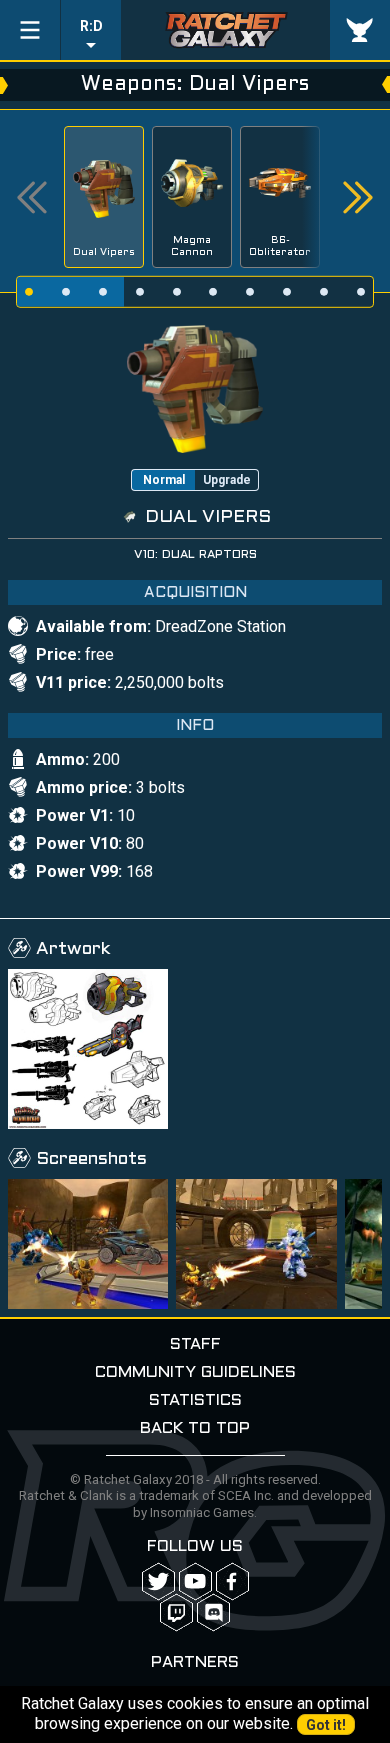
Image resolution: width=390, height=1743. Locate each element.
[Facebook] (232, 1581)
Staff (195, 1344)
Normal (164, 480)
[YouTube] (195, 1581)
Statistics (195, 1400)
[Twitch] (176, 1612)
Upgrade (227, 480)
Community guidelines (195, 1372)
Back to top (195, 1428)
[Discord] (213, 1612)
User (360, 30)
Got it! (326, 1725)
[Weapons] (88, 1049)
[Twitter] (158, 1581)
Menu (30, 30)
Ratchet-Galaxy (226, 30)
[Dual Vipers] (194, 387)
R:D (91, 26)
